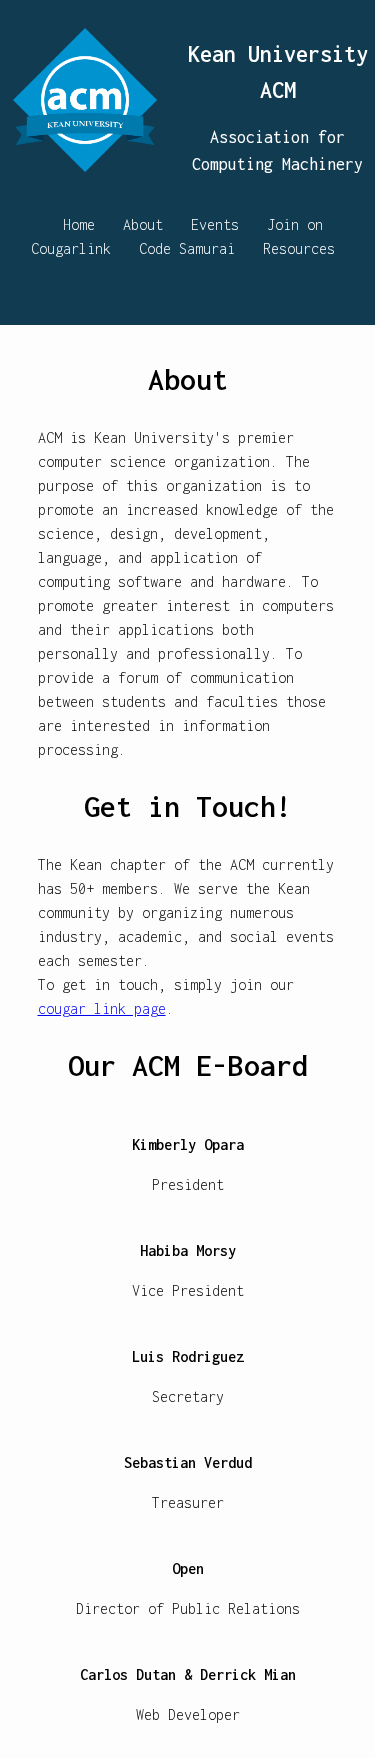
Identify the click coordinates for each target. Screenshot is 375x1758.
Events (215, 224)
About (143, 224)
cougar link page (102, 1008)
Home (79, 224)
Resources (299, 248)
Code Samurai (187, 248)
